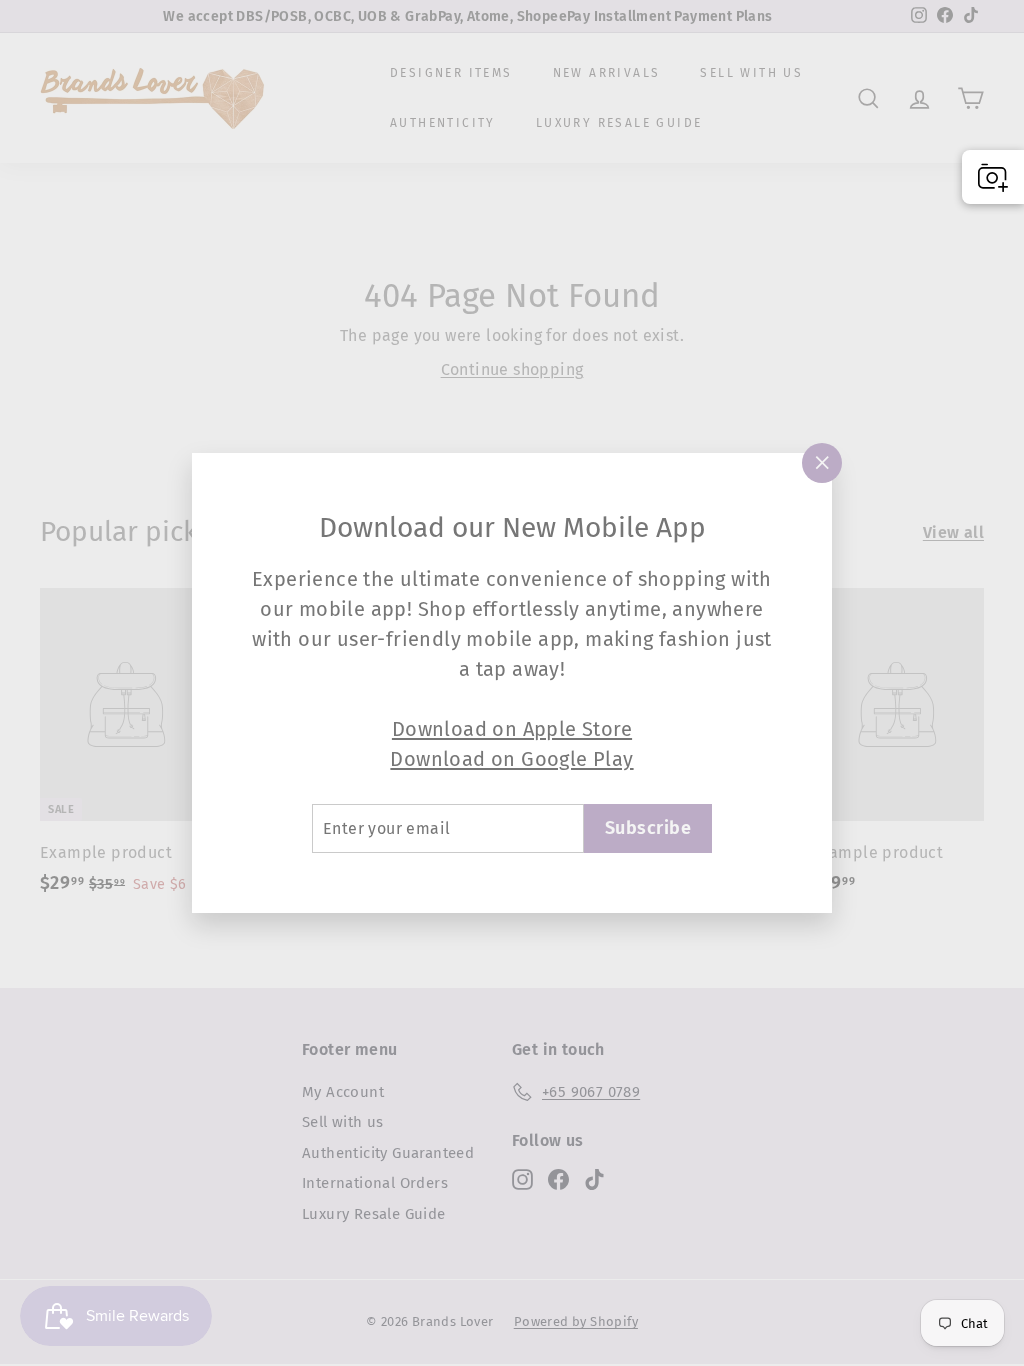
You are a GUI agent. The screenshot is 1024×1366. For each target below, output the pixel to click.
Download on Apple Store (512, 729)
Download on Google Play (511, 759)
